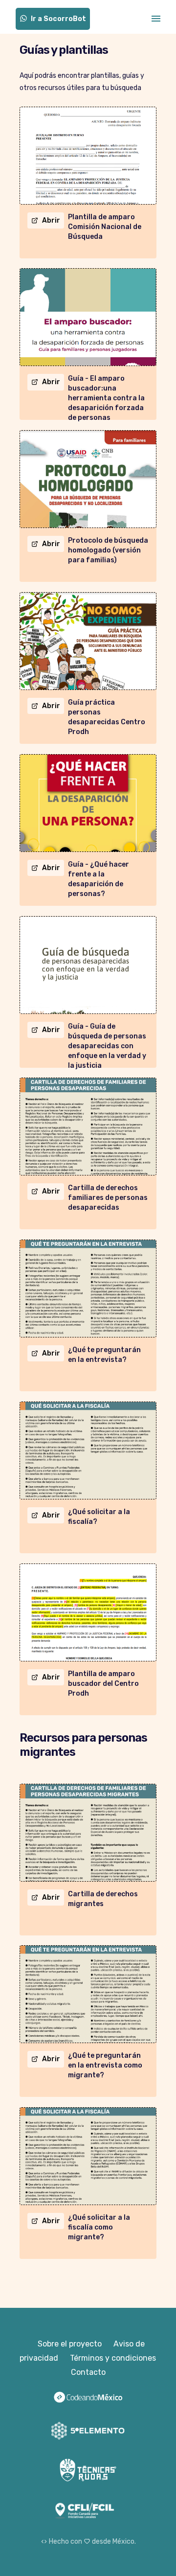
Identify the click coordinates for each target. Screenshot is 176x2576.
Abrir (51, 220)
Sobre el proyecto (70, 2344)
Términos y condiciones (113, 2358)
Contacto (88, 2372)
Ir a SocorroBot (58, 19)
